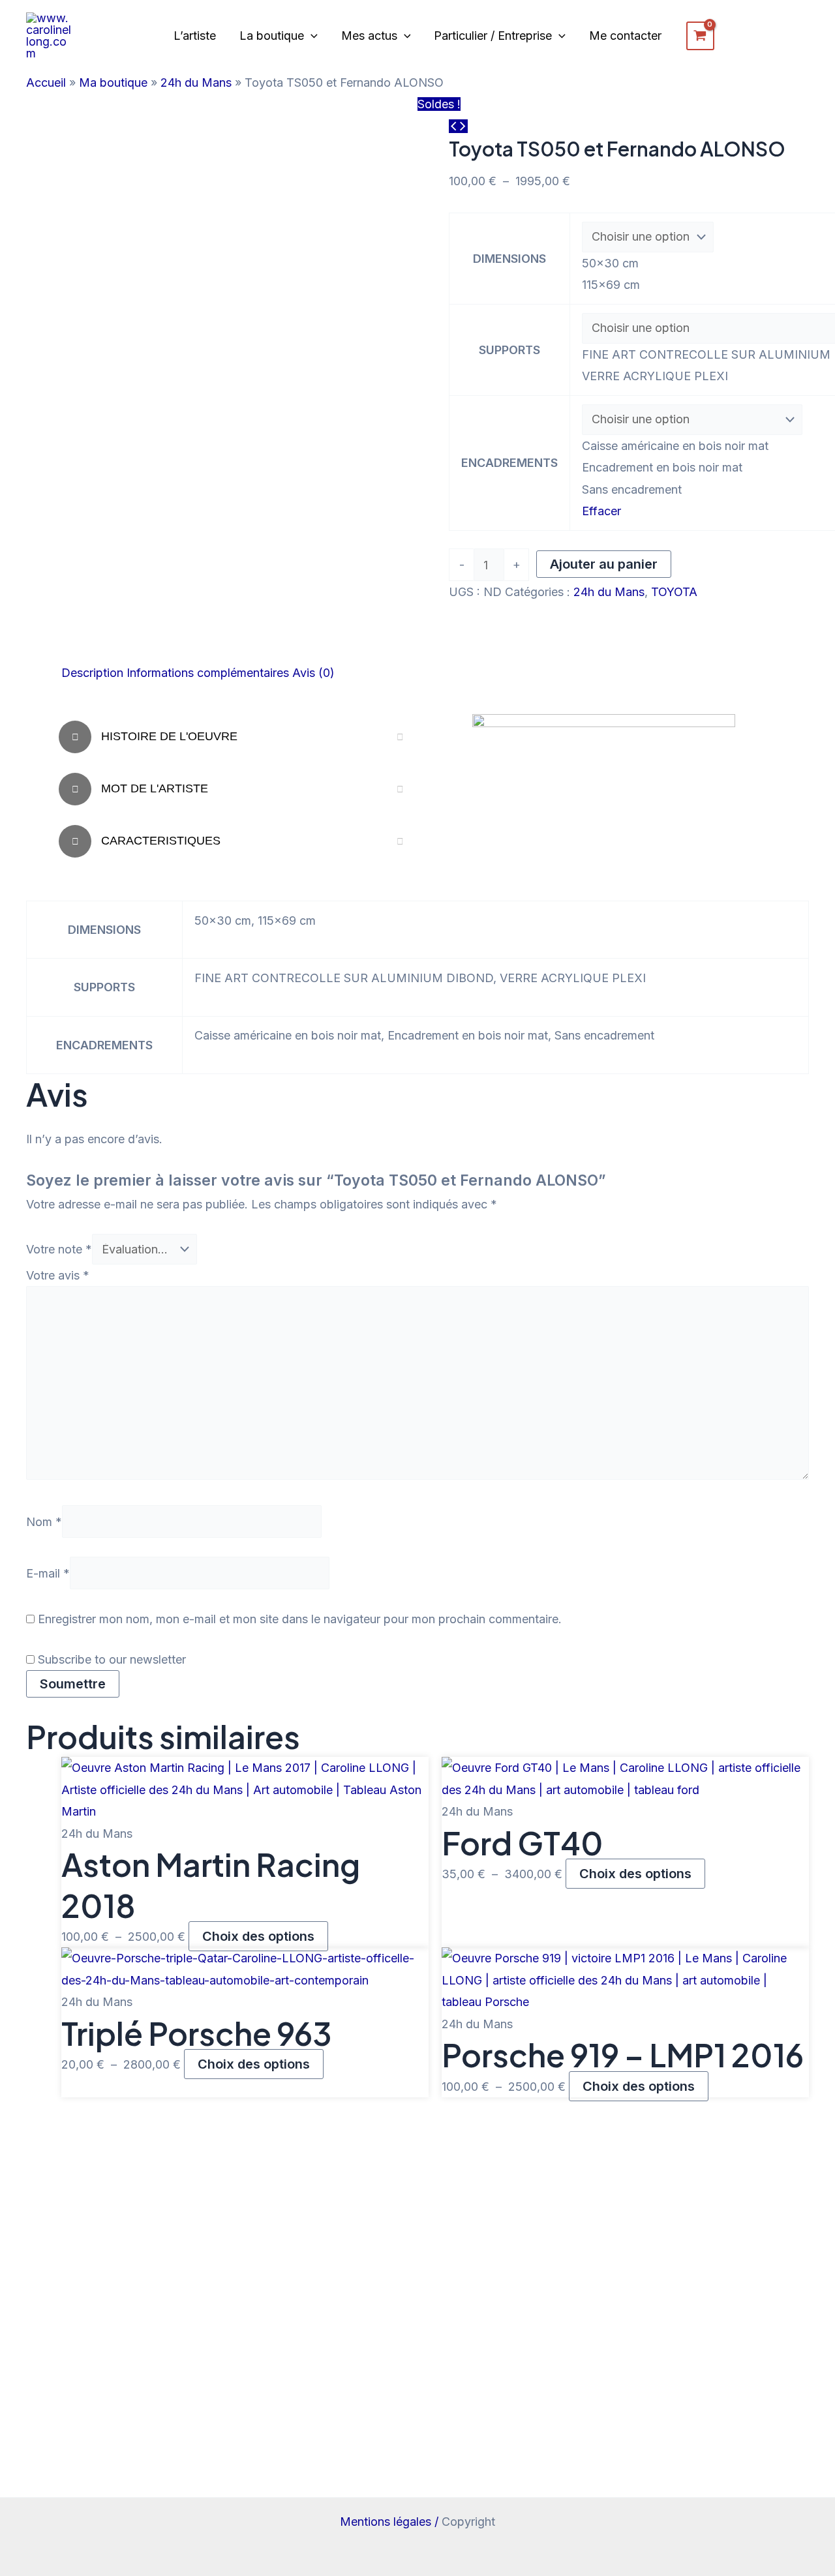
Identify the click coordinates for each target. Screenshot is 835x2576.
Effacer (601, 511)
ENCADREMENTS (509, 463)
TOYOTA (674, 592)
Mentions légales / (391, 2522)
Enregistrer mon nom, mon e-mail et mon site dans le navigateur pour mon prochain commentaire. (300, 1619)
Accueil (46, 82)
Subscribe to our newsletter (110, 1659)
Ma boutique (113, 82)
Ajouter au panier (604, 564)
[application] (311, 36)
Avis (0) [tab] (313, 673)
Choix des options (258, 1936)
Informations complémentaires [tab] (208, 673)
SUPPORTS (509, 350)
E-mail (48, 1573)
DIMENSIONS (509, 259)
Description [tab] (92, 673)
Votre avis (58, 1275)
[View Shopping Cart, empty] (700, 36)
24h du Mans (196, 82)
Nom (44, 1522)
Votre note (59, 1249)
